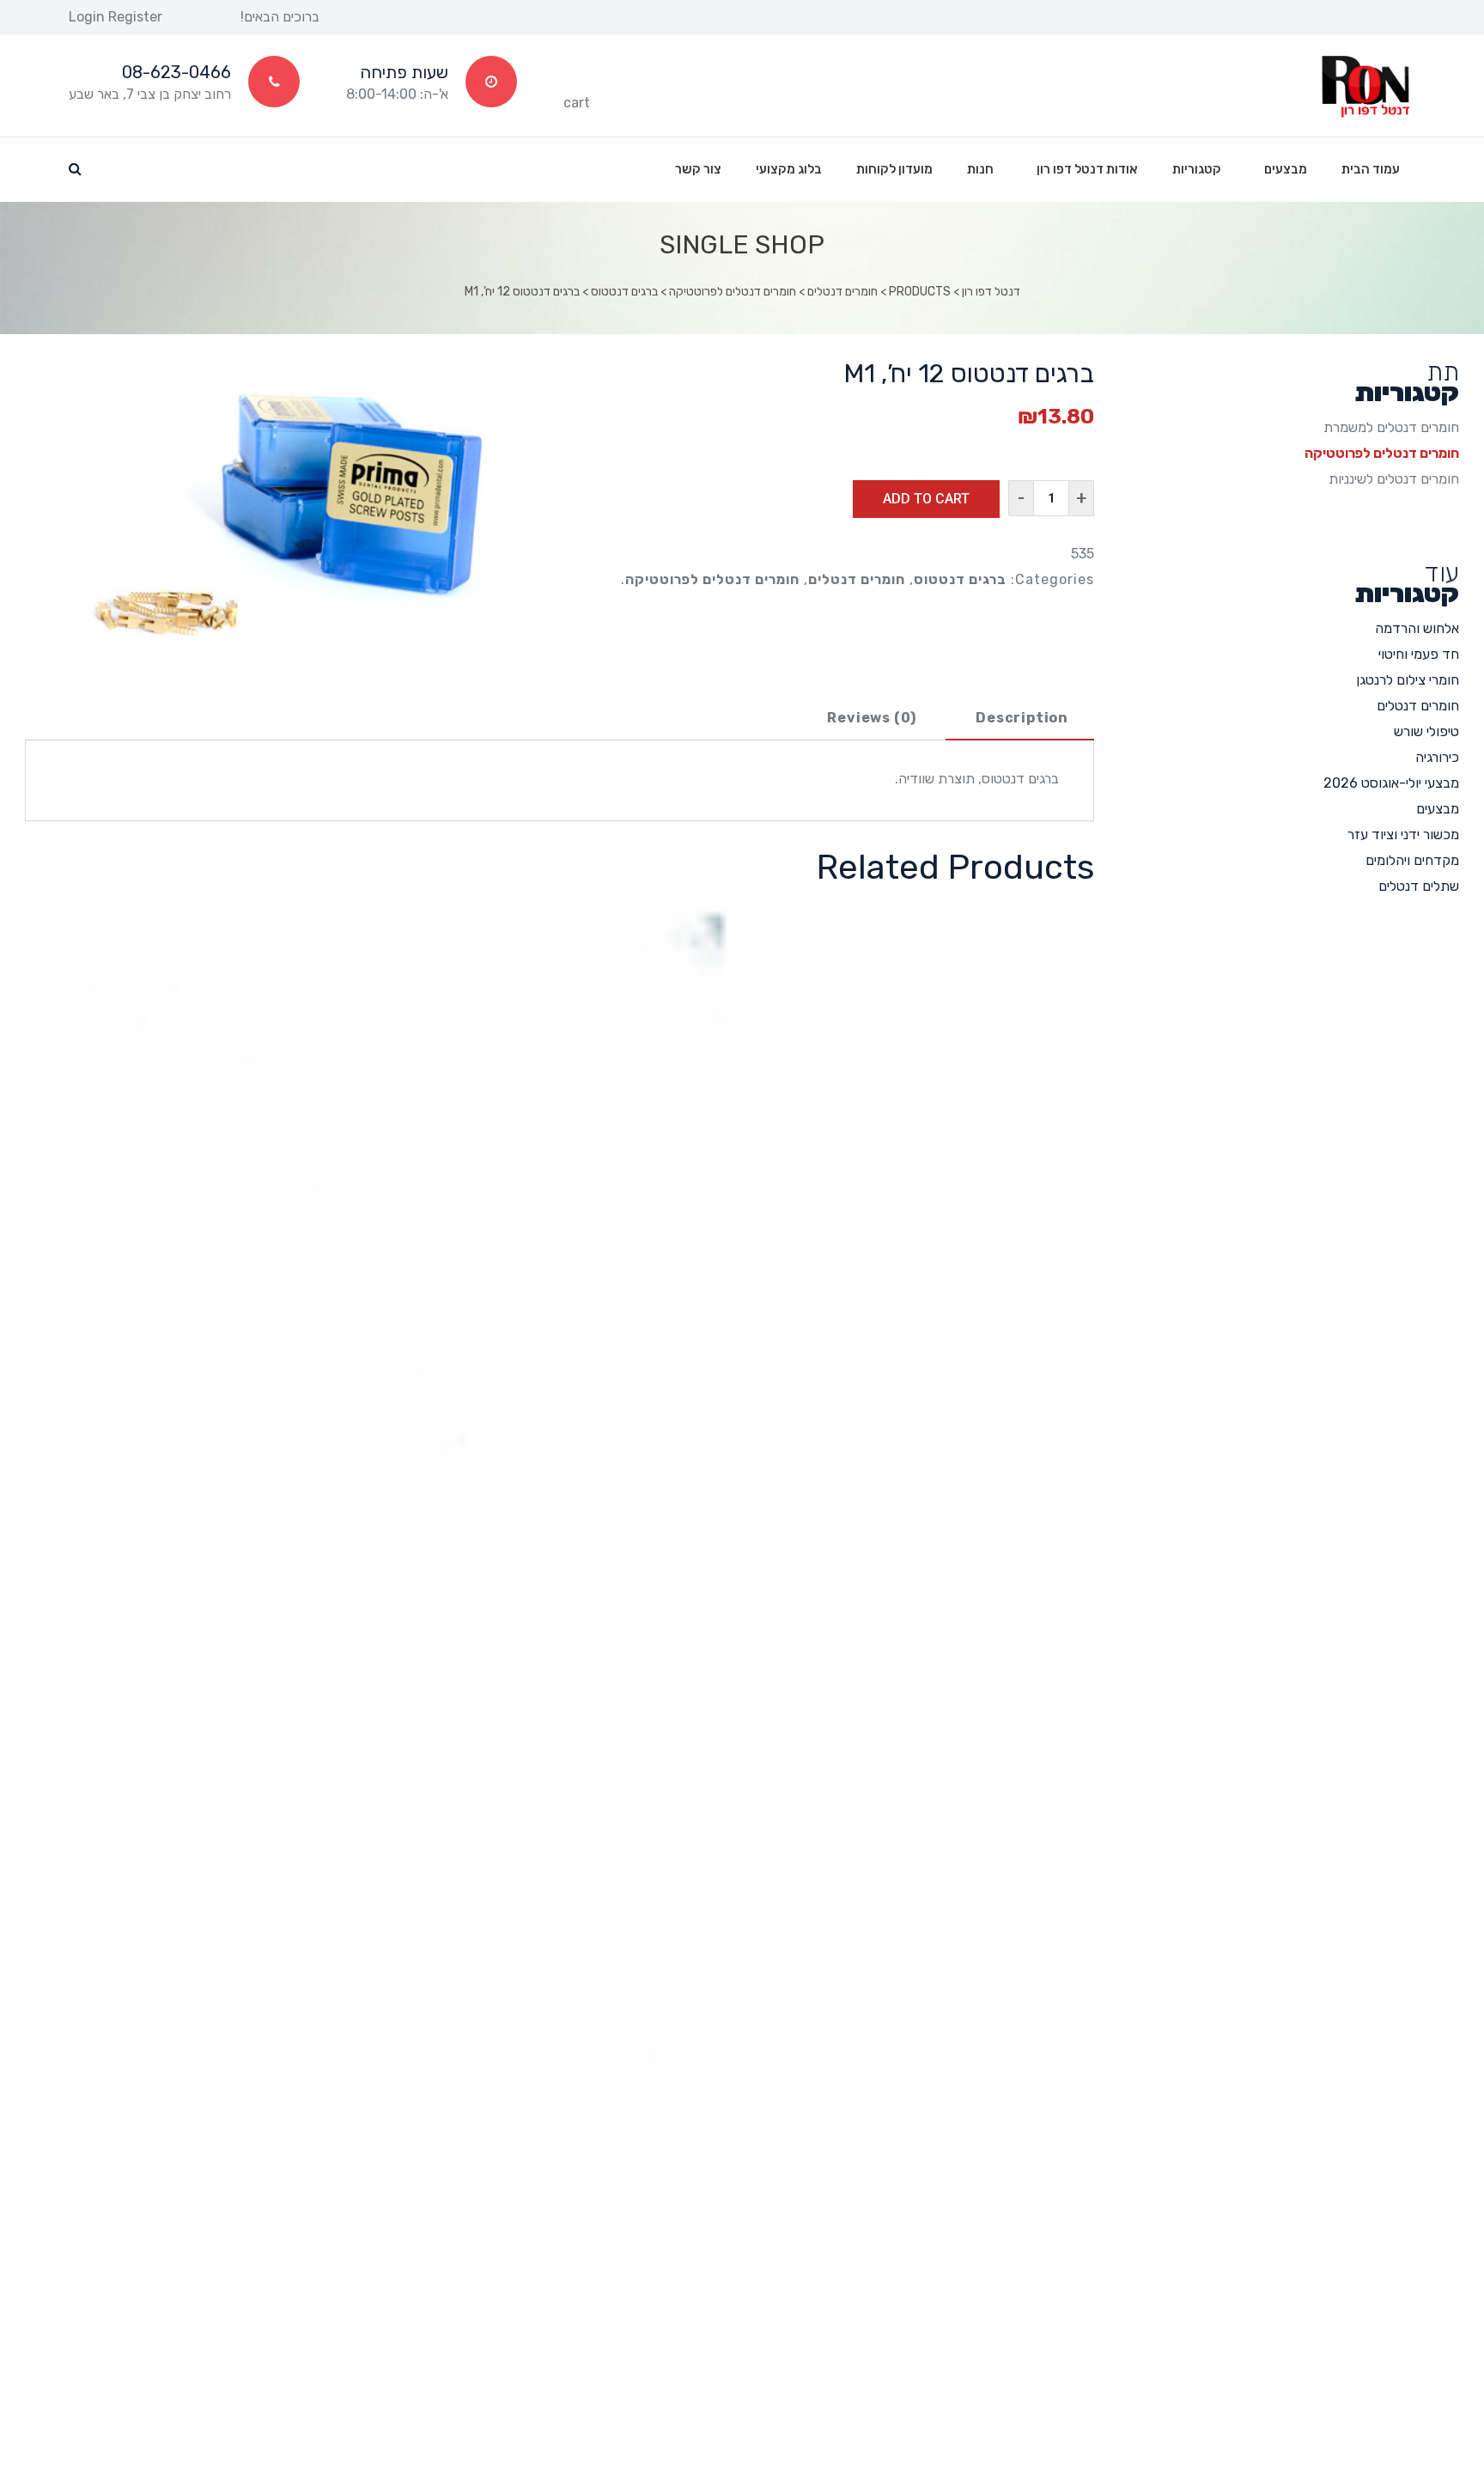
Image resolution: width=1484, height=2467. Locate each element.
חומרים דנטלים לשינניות (1394, 479)
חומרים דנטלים (857, 579)
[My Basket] (577, 77)
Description (1022, 718)
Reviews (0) (872, 718)
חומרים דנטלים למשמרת (1391, 427)
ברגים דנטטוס (960, 579)
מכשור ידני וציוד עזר (1403, 835)
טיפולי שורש (1426, 731)
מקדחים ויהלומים (1412, 860)
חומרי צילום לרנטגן (1408, 680)
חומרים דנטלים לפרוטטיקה (712, 579)
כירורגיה (1437, 757)
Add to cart (926, 499)
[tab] (1022, 719)
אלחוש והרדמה (1417, 628)
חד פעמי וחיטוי (1419, 654)
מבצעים (1438, 809)
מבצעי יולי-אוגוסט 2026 (1391, 783)
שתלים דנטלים (1419, 886)
